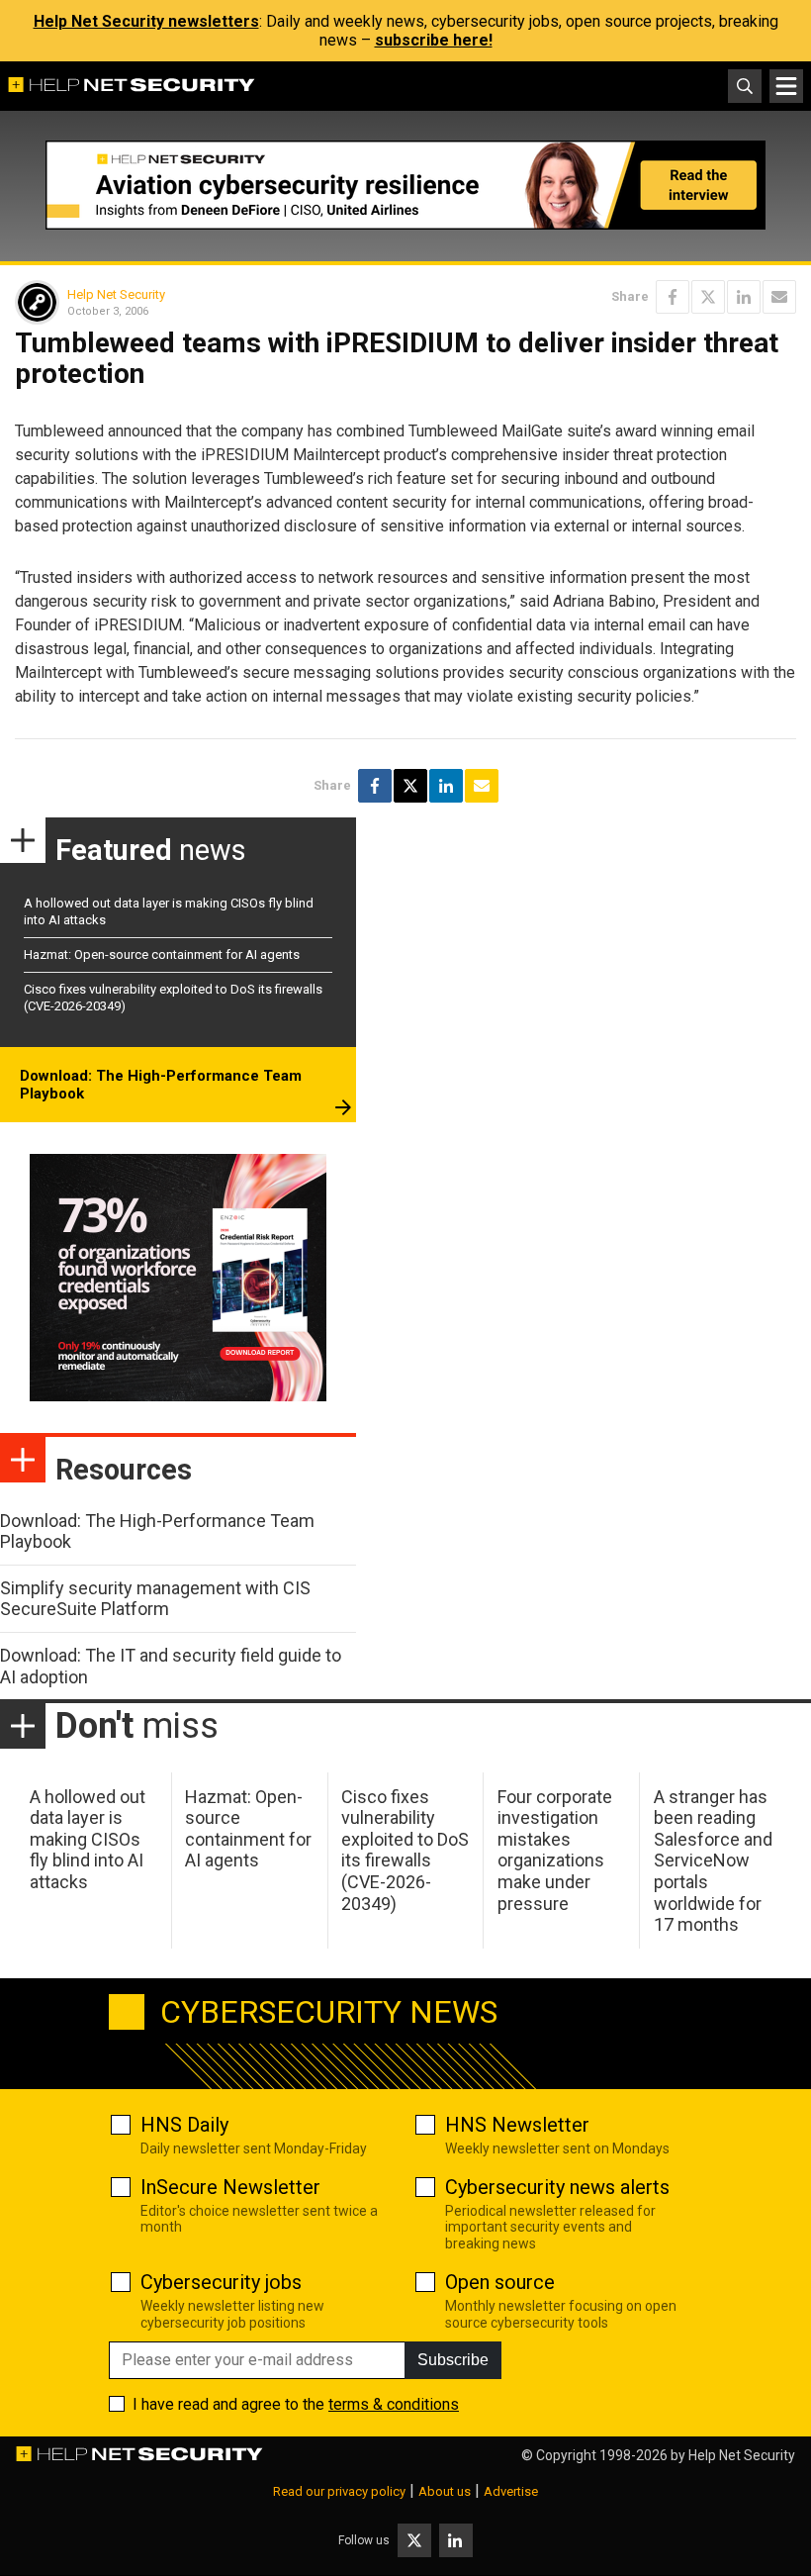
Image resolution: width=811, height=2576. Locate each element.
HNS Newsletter (517, 2125)
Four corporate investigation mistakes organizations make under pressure (555, 1850)
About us (445, 2491)
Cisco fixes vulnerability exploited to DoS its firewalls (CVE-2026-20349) (405, 1850)
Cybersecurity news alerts (557, 2187)
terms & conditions (394, 2404)
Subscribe (453, 2360)
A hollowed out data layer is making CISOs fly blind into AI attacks (88, 1839)
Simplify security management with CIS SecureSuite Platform (155, 1599)
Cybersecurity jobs (221, 2282)
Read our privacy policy (339, 2491)
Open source (500, 2282)
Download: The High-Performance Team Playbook (161, 1085)
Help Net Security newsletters (146, 21)
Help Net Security (116, 294)
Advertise (511, 2491)
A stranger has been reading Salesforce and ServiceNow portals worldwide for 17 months (713, 1861)
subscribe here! (434, 40)
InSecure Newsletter (230, 2187)
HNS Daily (184, 2125)
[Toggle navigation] (786, 86)
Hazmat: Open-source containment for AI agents (162, 954)
